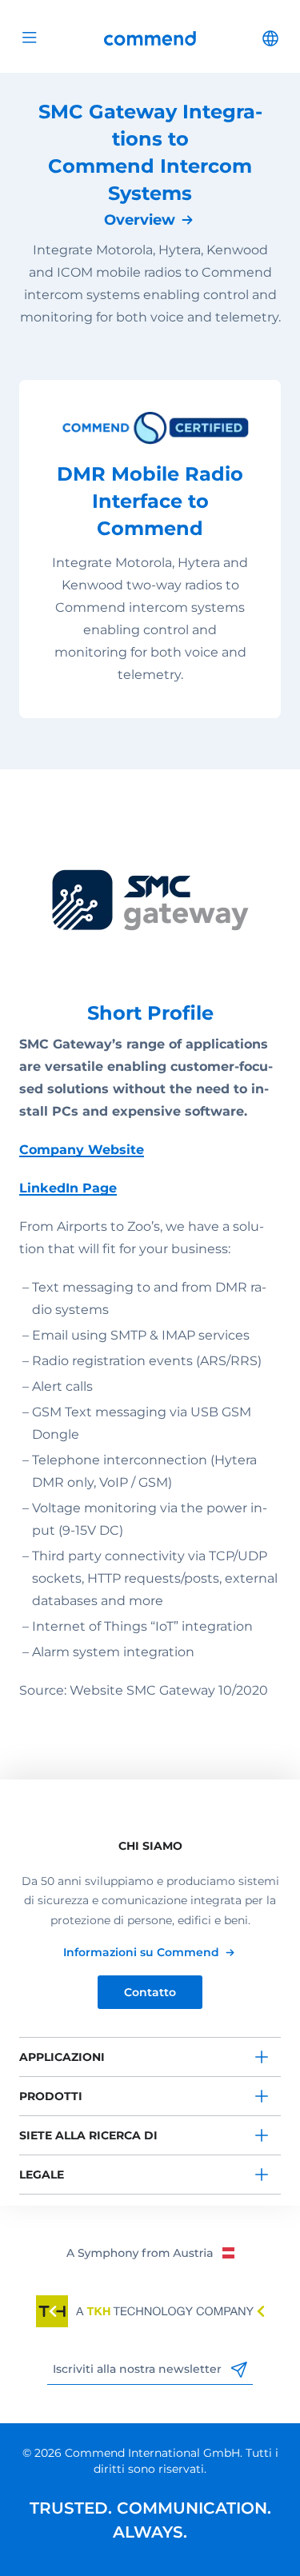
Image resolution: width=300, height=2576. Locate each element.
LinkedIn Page (68, 1188)
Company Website (82, 1150)
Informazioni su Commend (141, 1952)
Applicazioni (62, 2057)
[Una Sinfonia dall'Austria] (150, 2252)
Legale (42, 2175)
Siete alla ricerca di (88, 2135)
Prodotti (51, 2096)
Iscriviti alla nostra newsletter (139, 2369)
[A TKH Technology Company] (150, 2311)
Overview (140, 220)
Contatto (150, 1992)
